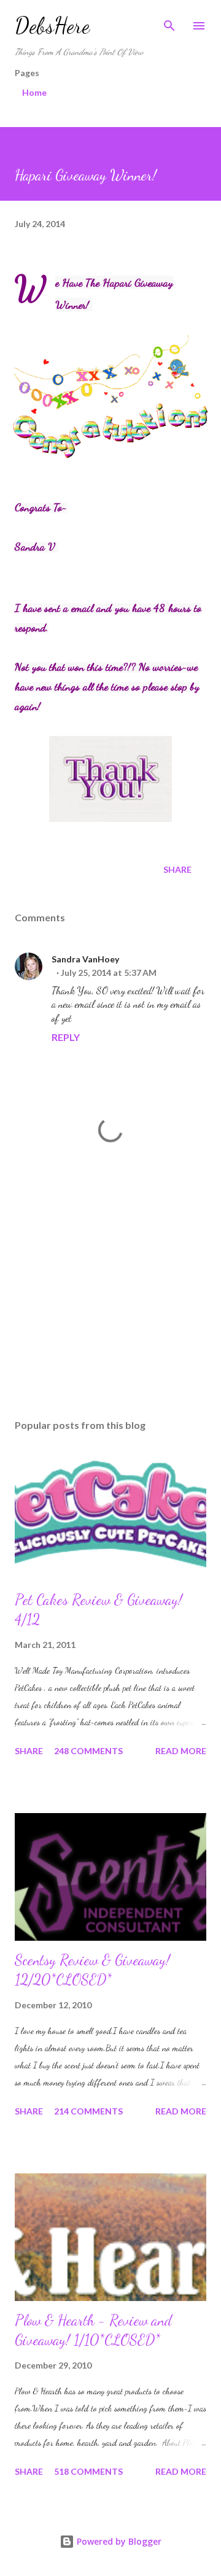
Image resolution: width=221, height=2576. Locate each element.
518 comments (88, 2471)
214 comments (88, 2111)
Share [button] (177, 869)
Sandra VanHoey (85, 959)
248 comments (88, 1751)
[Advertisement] (110, 1303)
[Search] (169, 22)
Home (34, 92)
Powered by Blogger (118, 2541)
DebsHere (52, 25)
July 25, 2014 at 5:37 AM (109, 973)
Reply (66, 1037)
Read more (181, 1751)
